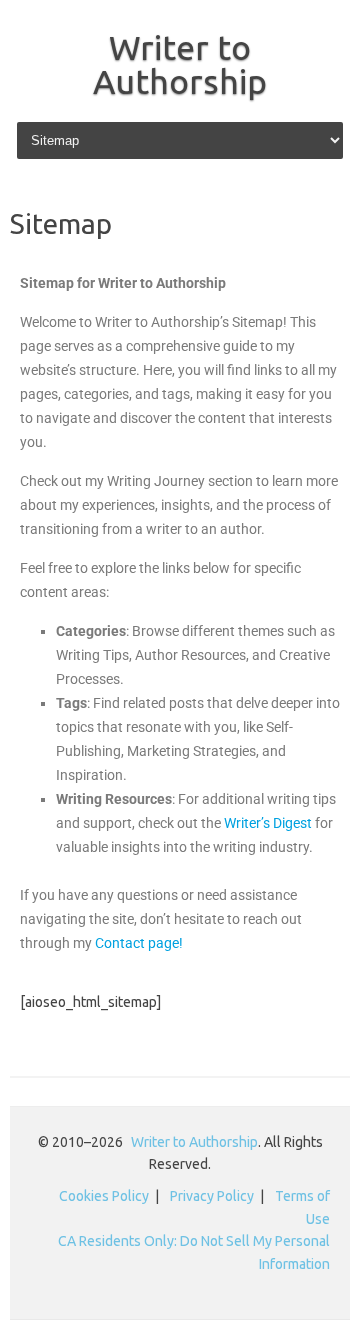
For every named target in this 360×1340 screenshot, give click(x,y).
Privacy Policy (212, 1196)
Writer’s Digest (268, 823)
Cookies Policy (104, 1196)
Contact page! (139, 943)
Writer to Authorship (180, 64)
